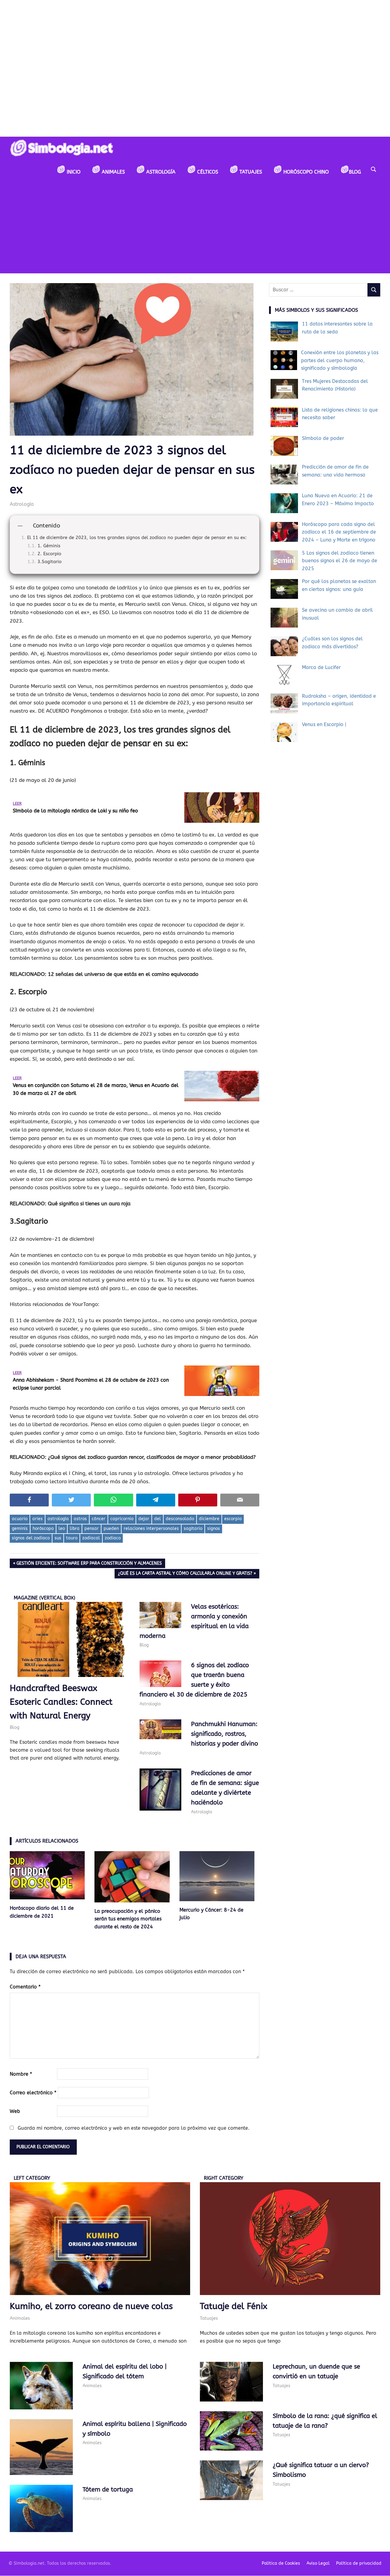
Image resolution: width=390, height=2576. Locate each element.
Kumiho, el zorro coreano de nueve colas (91, 2306)
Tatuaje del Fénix (234, 2306)
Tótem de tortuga (108, 2490)
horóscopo (43, 1529)
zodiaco (113, 1538)
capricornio (122, 1519)
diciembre (209, 1519)
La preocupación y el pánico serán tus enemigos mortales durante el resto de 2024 (128, 1919)
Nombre (21, 2074)
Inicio (73, 172)
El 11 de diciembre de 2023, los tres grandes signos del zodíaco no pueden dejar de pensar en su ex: (137, 538)
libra (75, 1529)
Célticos (207, 172)
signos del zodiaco (31, 1538)
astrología (58, 1519)
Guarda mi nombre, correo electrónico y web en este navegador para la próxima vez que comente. (134, 2128)
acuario (20, 1519)
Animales (113, 172)
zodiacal (91, 1538)
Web (15, 2111)
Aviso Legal (318, 2563)
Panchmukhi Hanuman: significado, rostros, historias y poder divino (225, 1734)
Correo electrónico (33, 2093)
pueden (111, 1529)
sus (58, 1538)
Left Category (32, 2178)
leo (62, 1529)
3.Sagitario (50, 562)
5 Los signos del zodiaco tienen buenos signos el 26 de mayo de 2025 (340, 561)
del (158, 1519)
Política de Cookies (281, 2563)
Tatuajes (250, 172)
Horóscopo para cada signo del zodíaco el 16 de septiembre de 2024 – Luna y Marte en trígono (339, 532)
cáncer (99, 1519)
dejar (144, 1519)
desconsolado (180, 1519)
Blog (355, 172)
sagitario (193, 1529)
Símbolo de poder (323, 438)
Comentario (25, 1987)
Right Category (224, 2178)
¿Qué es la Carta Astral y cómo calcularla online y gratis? (185, 1574)
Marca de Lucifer (321, 667)
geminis (20, 1529)
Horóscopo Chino (305, 172)
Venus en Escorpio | (324, 724)
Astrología (160, 172)
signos (214, 1529)
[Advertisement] (195, 228)
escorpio (233, 1519)
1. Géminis (49, 546)
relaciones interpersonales (151, 1529)
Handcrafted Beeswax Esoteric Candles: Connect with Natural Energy (61, 1702)
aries (37, 1519)
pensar (92, 1529)
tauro (72, 1538)
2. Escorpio (49, 554)
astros (80, 1519)
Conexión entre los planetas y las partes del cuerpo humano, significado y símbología (340, 360)
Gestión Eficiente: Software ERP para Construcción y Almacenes (89, 1564)
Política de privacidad (359, 2563)
